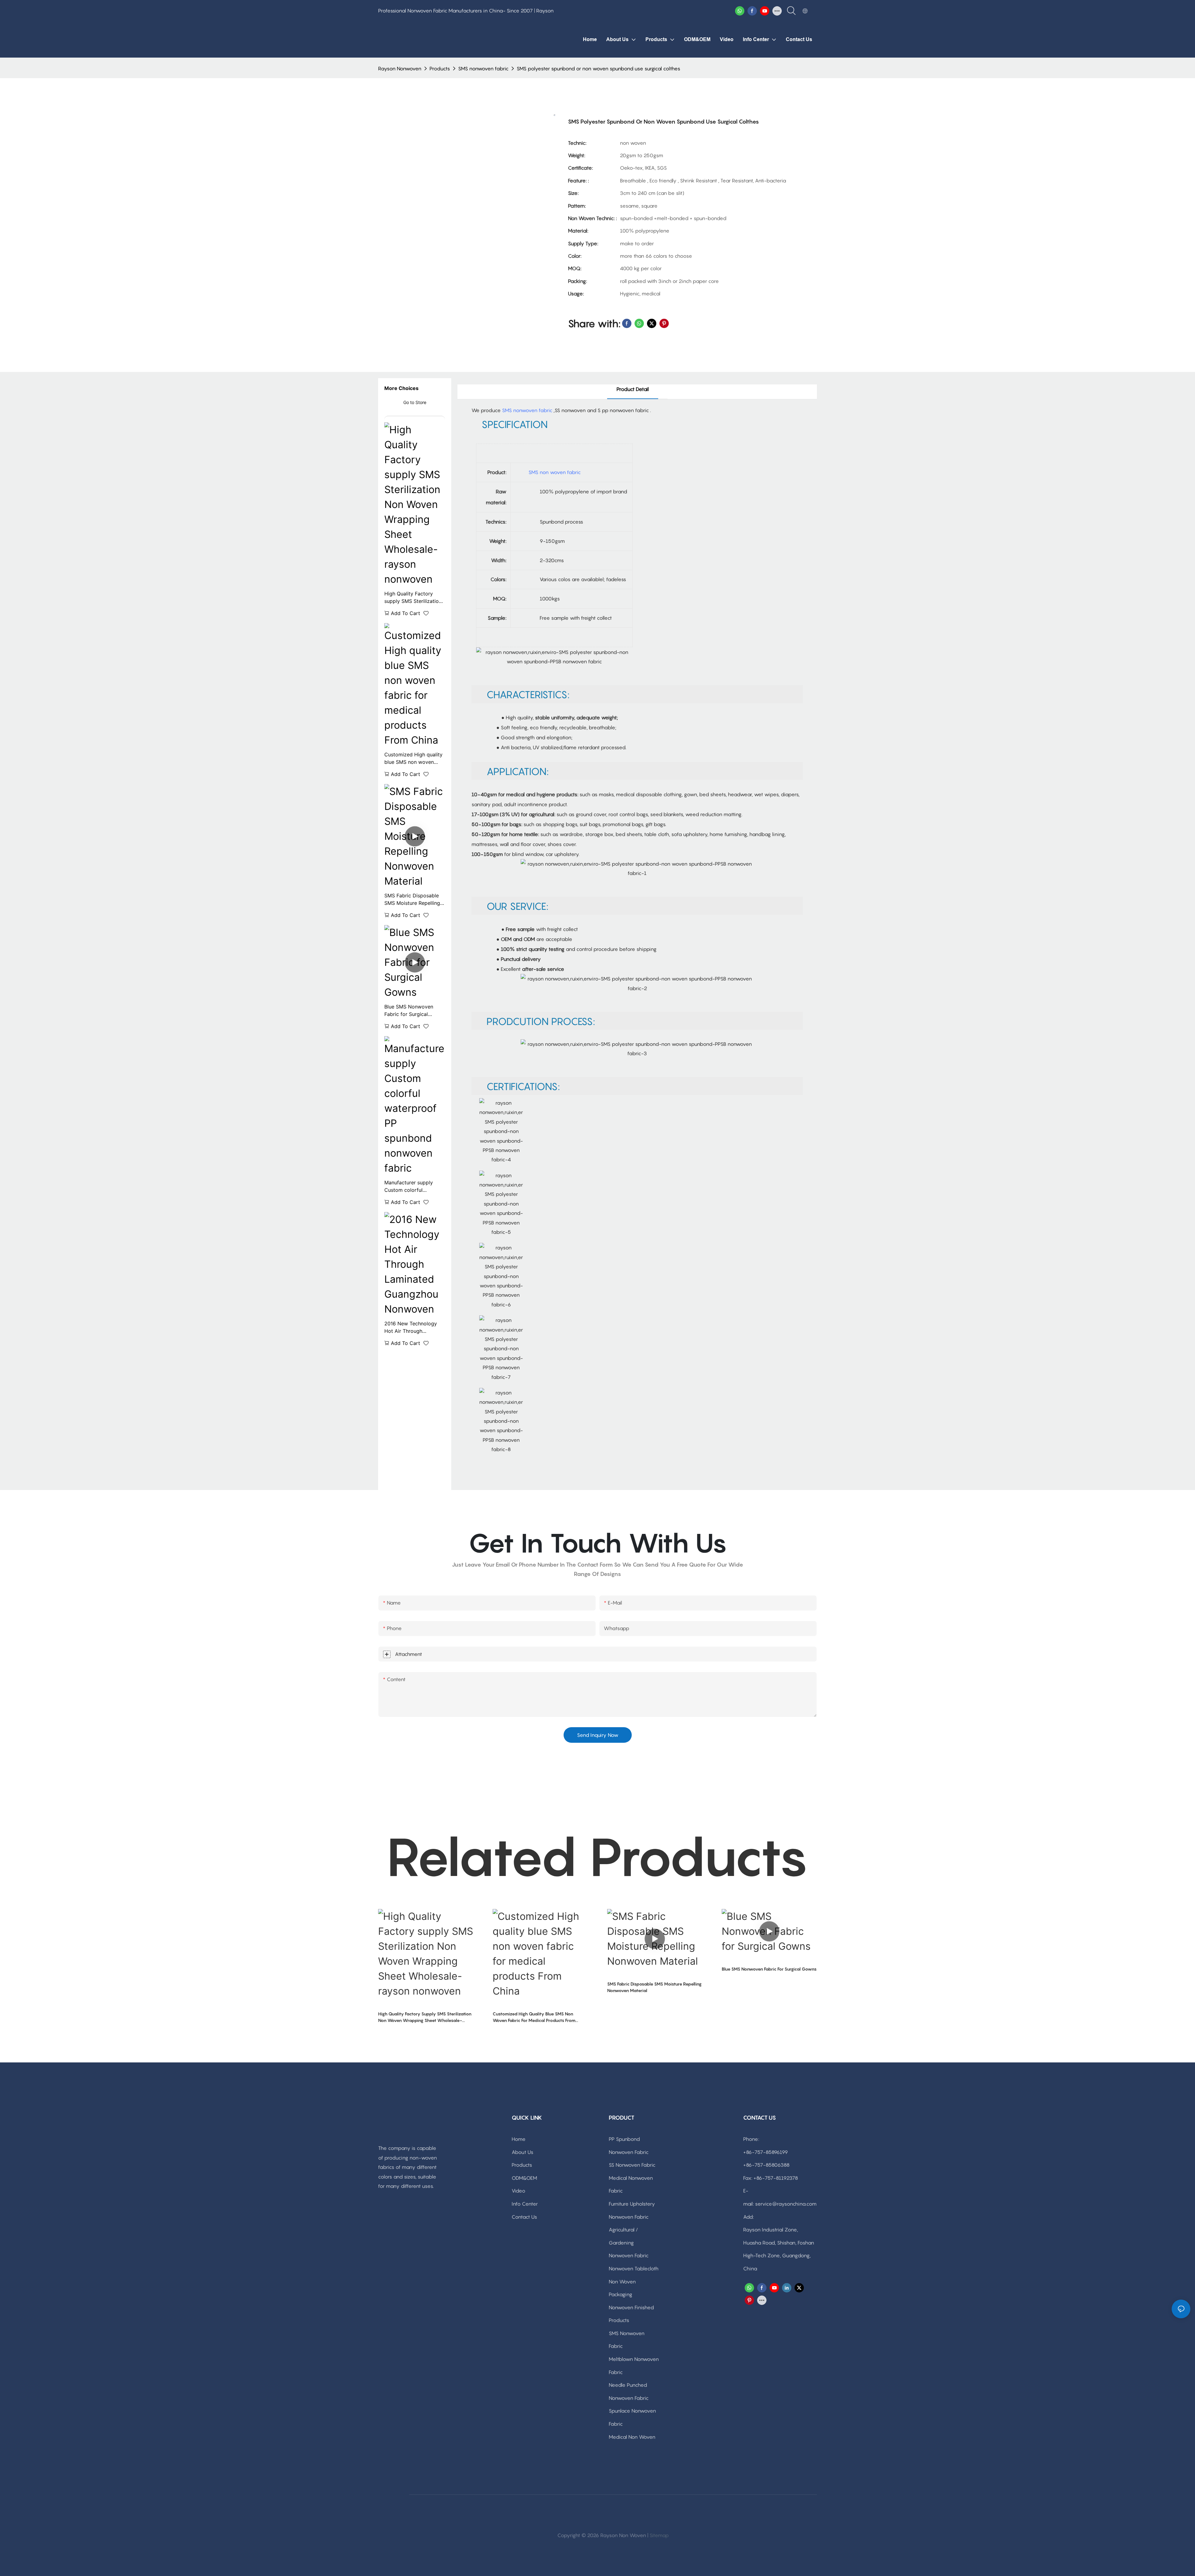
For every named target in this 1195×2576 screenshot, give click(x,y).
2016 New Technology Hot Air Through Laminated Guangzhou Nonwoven (411, 1328)
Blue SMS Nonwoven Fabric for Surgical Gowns (409, 1011)
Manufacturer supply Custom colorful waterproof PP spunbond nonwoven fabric (414, 1187)
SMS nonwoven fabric (483, 68)
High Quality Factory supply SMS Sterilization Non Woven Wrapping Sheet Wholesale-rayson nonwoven (413, 598)
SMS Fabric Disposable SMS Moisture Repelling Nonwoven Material (412, 900)
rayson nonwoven (400, 68)
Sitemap (659, 2535)
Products (440, 68)
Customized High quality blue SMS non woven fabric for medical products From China (413, 759)
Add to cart (405, 613)
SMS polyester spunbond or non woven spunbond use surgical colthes (598, 68)
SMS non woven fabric (555, 472)
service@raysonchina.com (786, 2204)
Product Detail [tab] (633, 389)
